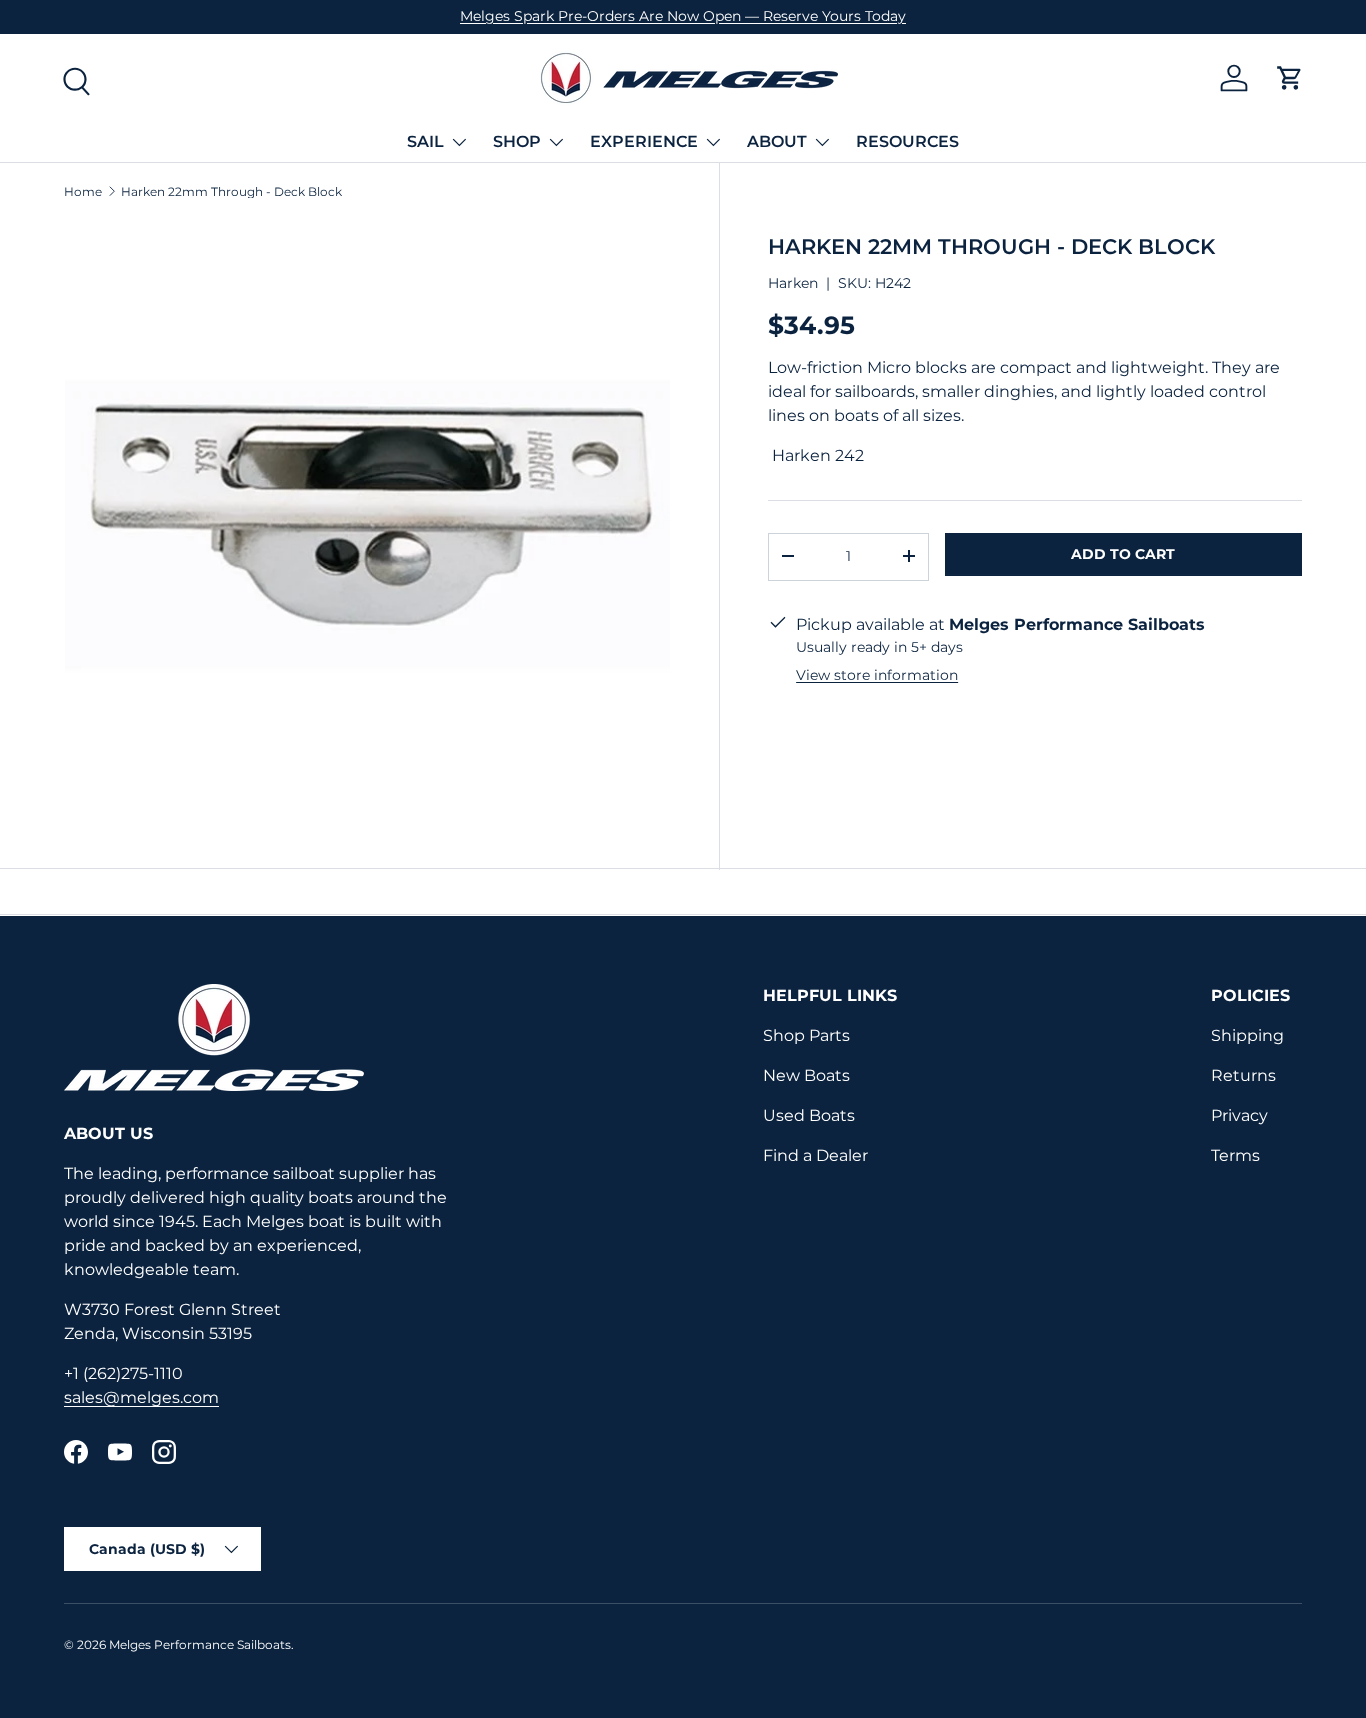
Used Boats (809, 1115)
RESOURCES (907, 141)
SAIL (425, 141)
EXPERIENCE (644, 141)
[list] (367, 524)
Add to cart (1123, 553)
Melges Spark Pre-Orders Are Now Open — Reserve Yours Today (683, 16)
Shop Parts (806, 1035)
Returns (1243, 1075)
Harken (793, 282)
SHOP (517, 141)
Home (83, 192)
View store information (877, 674)
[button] (1290, 78)
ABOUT (777, 141)
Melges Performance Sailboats (200, 1644)
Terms (1235, 1155)
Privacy (1239, 1115)
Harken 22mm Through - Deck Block (231, 192)
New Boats (806, 1075)
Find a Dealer (815, 1155)
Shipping (1247, 1035)
